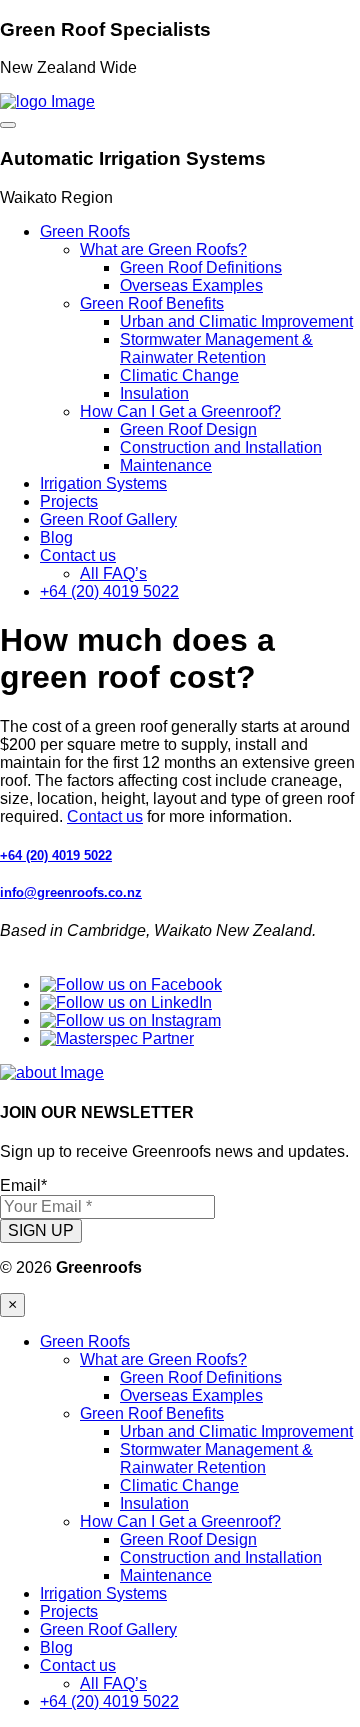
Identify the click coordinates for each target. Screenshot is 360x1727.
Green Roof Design (188, 429)
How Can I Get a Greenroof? (180, 411)
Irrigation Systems (103, 483)
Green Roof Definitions (201, 267)
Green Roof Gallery (108, 519)
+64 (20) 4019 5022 (109, 591)
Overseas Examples (191, 285)
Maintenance (166, 465)
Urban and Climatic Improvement (236, 321)
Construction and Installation (221, 447)
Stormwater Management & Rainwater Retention (216, 348)
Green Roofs (85, 231)
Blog (56, 537)
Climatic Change (179, 375)
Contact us (78, 555)
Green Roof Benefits (152, 303)
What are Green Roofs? (163, 249)
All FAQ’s (113, 573)
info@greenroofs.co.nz (71, 892)
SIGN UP (41, 1230)
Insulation (154, 393)
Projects (69, 501)
